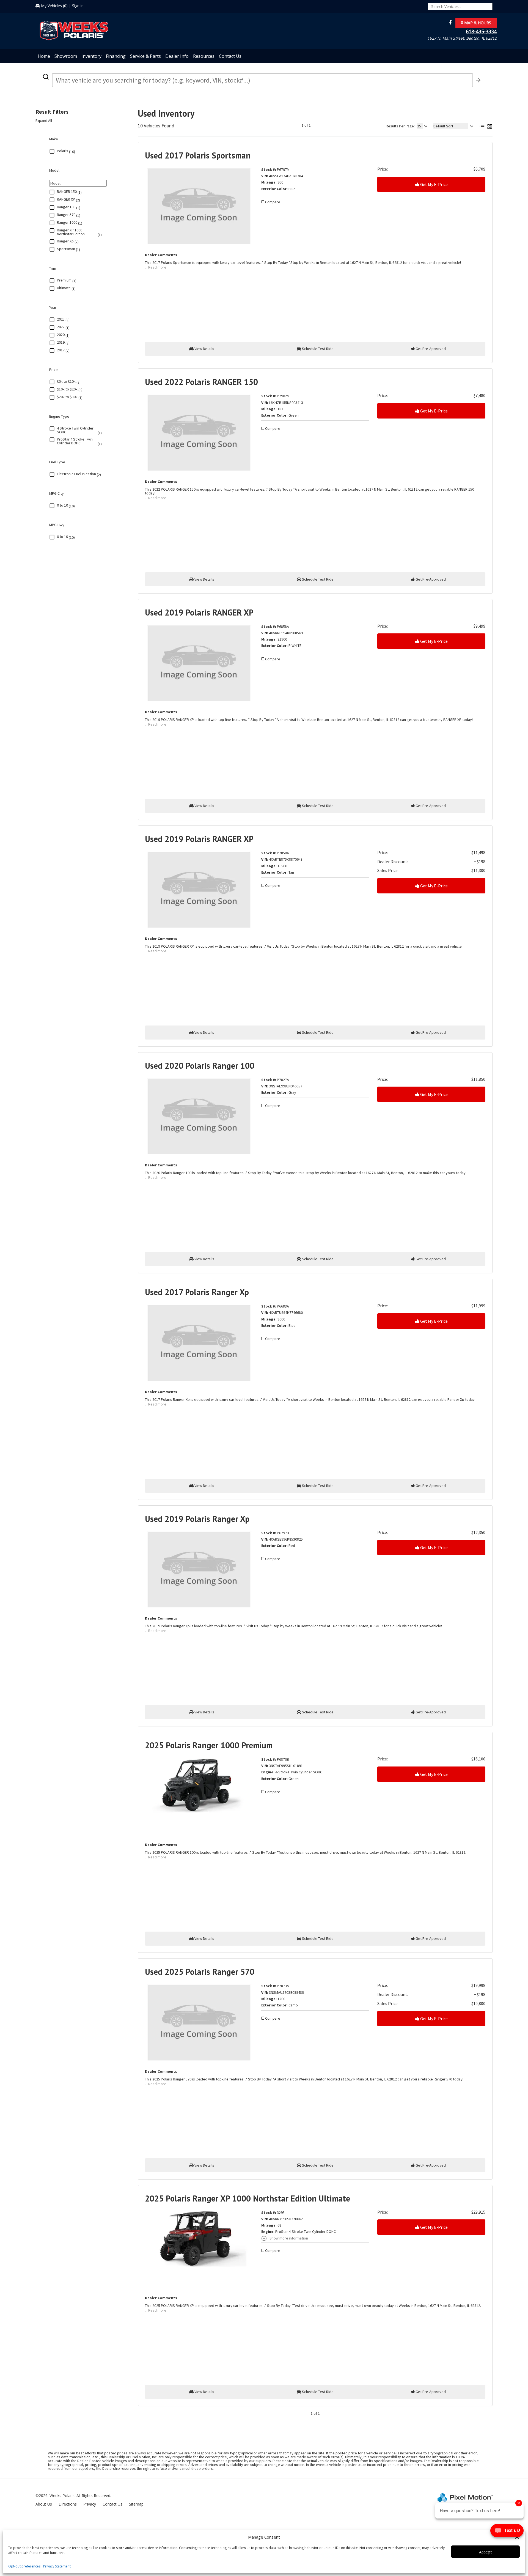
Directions (68, 2504)
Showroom (66, 56)
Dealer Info (177, 56)
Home (44, 56)
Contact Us (230, 56)
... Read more (156, 267)
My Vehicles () (54, 6)
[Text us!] (507, 2532)
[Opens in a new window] (449, 23)
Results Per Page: (400, 126)
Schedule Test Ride (317, 349)
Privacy (90, 2504)
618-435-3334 (481, 31)
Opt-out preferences (24, 2566)
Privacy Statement (57, 2566)
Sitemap (136, 2504)
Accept (486, 2552)
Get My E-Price (434, 184)
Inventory (91, 56)
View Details (204, 349)
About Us (44, 2504)
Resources (204, 56)
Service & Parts (145, 56)
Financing (116, 56)
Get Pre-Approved (430, 349)
